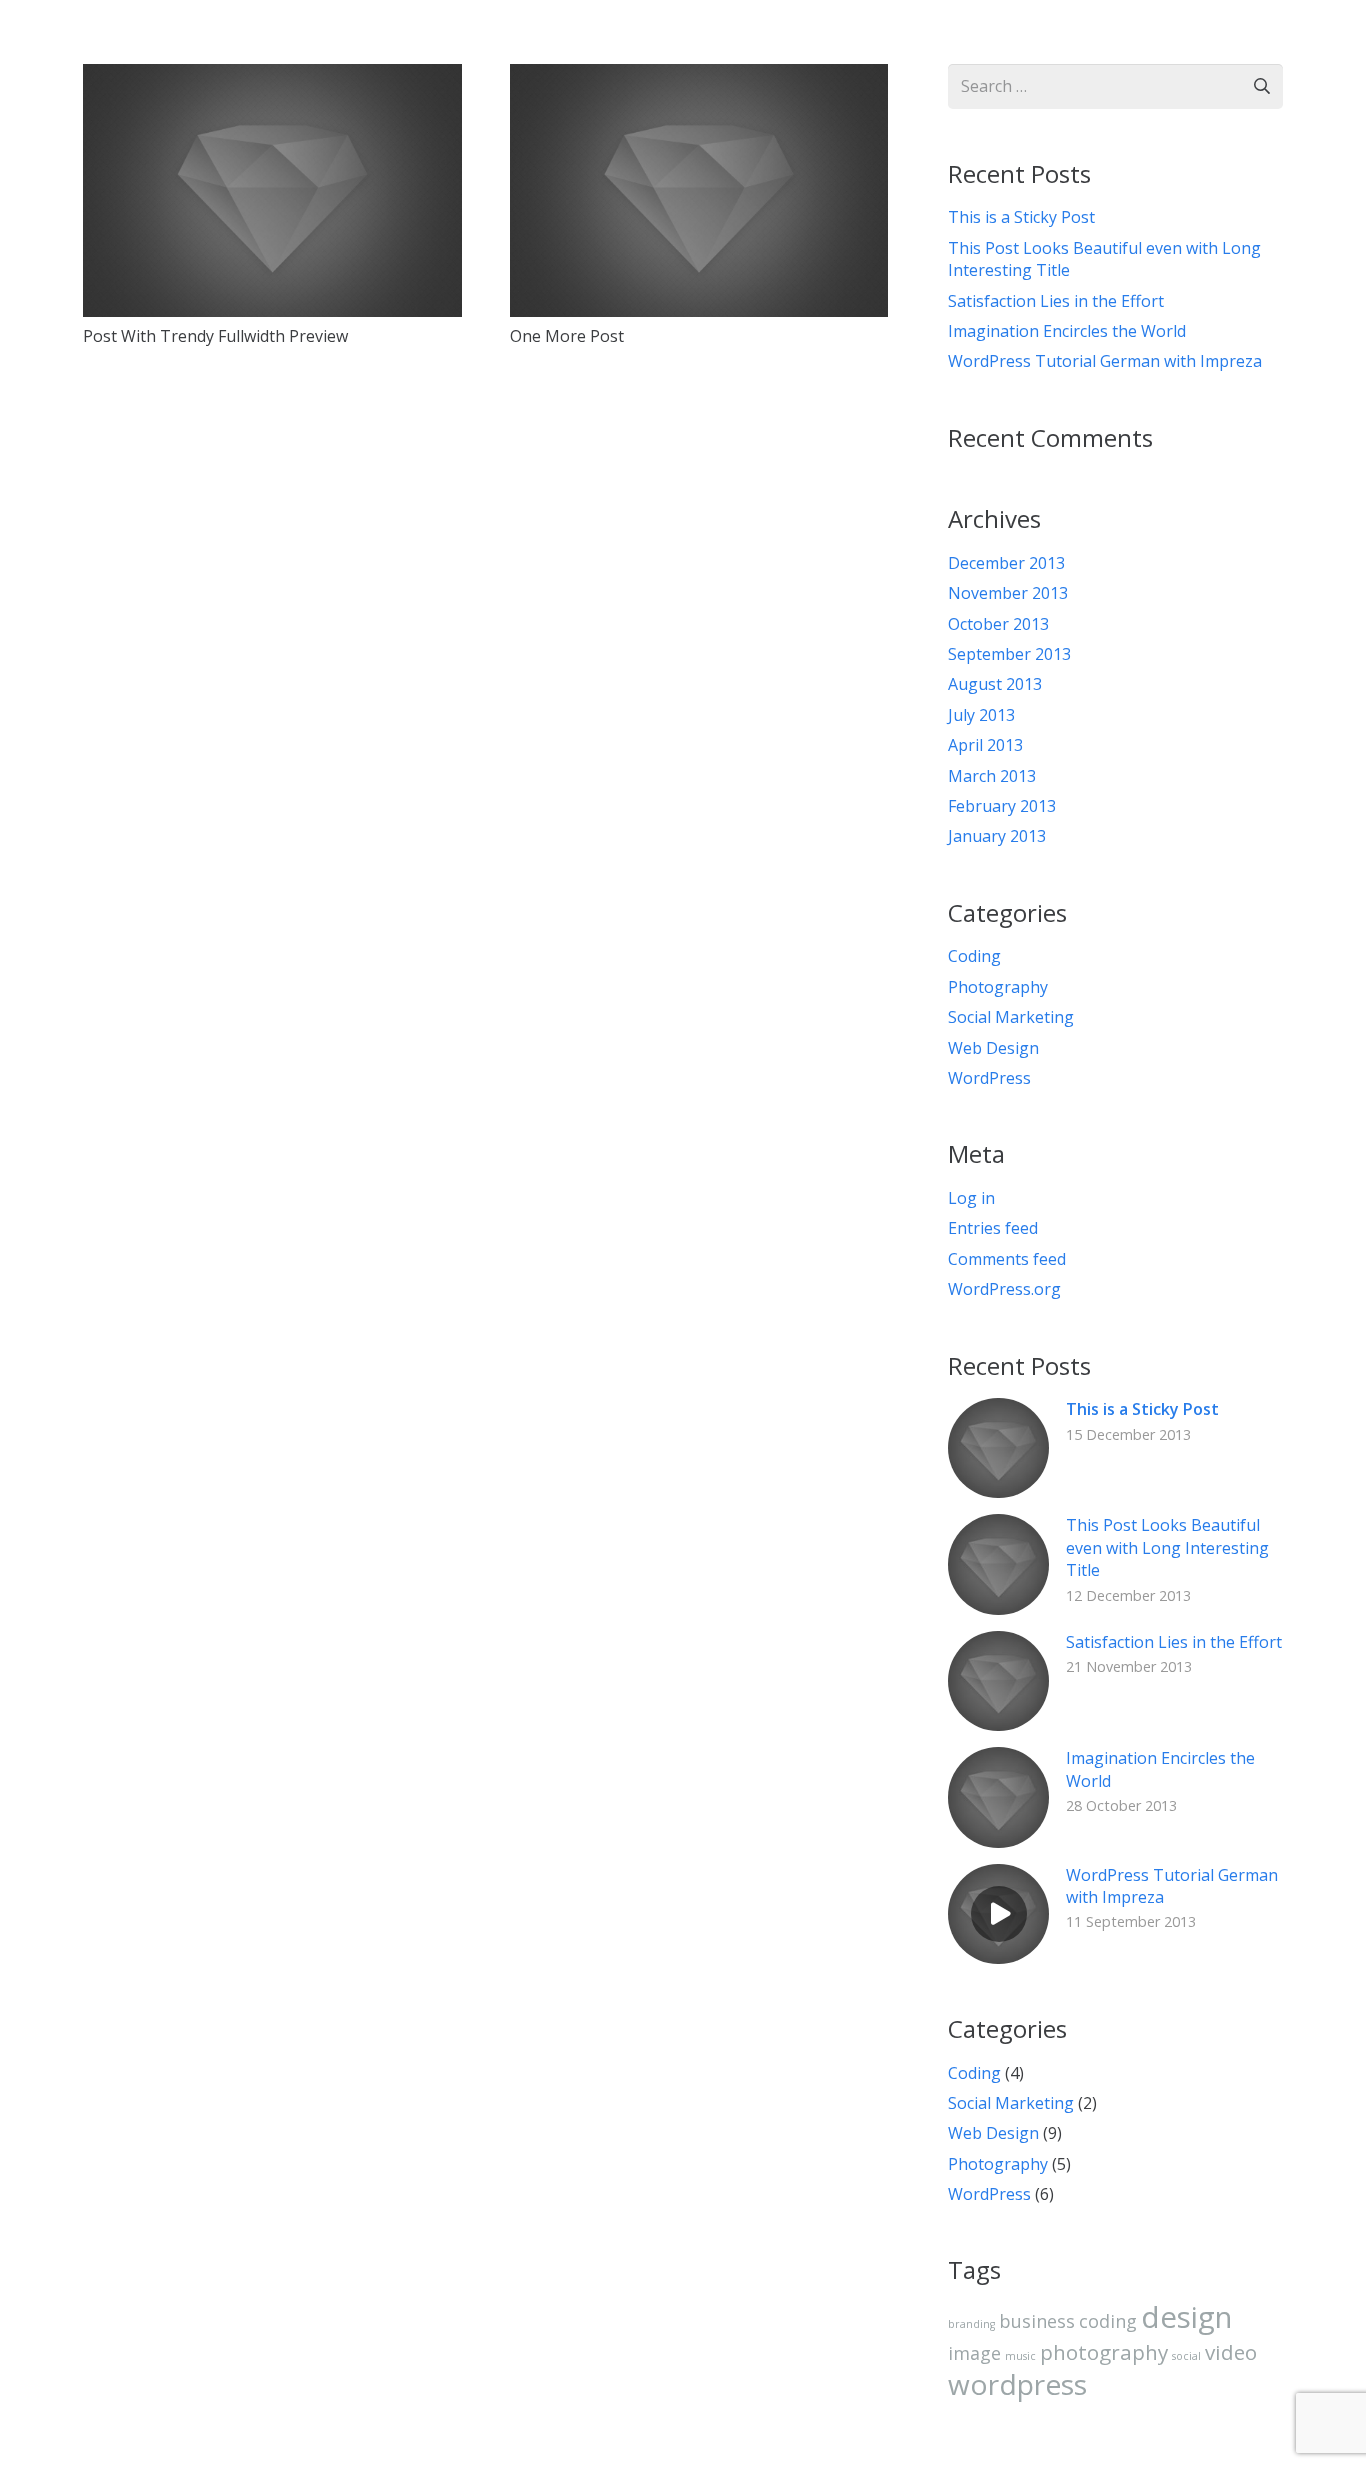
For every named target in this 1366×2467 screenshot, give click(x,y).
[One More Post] (699, 78)
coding (1108, 2321)
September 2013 (1009, 654)
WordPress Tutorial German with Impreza (1105, 361)
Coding (974, 956)
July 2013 (981, 715)
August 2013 (995, 684)
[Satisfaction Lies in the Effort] (998, 1645)
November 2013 (1008, 593)
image (974, 2353)
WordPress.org (1004, 1289)
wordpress (1017, 2384)
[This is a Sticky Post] (998, 1412)
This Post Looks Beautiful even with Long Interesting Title (1167, 1547)
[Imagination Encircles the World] (998, 1761)
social (1186, 2356)
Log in (971, 1198)
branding (971, 2324)
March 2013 (992, 776)
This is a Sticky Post (1021, 217)
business (1037, 2321)
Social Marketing (1011, 1017)
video (1231, 2352)
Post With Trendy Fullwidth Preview (215, 336)
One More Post (567, 336)
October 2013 (998, 624)
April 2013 (985, 745)
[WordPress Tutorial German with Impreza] (998, 1878)
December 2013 (1006, 563)
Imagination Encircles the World (1067, 331)
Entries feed (993, 1228)
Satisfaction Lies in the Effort (1056, 301)
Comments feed (1007, 1259)
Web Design (993, 1048)
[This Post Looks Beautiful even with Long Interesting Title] (998, 1528)
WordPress (989, 1078)
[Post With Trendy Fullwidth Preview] (272, 78)
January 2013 (997, 836)
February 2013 (1002, 806)
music (1020, 2356)
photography (1104, 2352)
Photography (998, 987)
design (1186, 2317)
